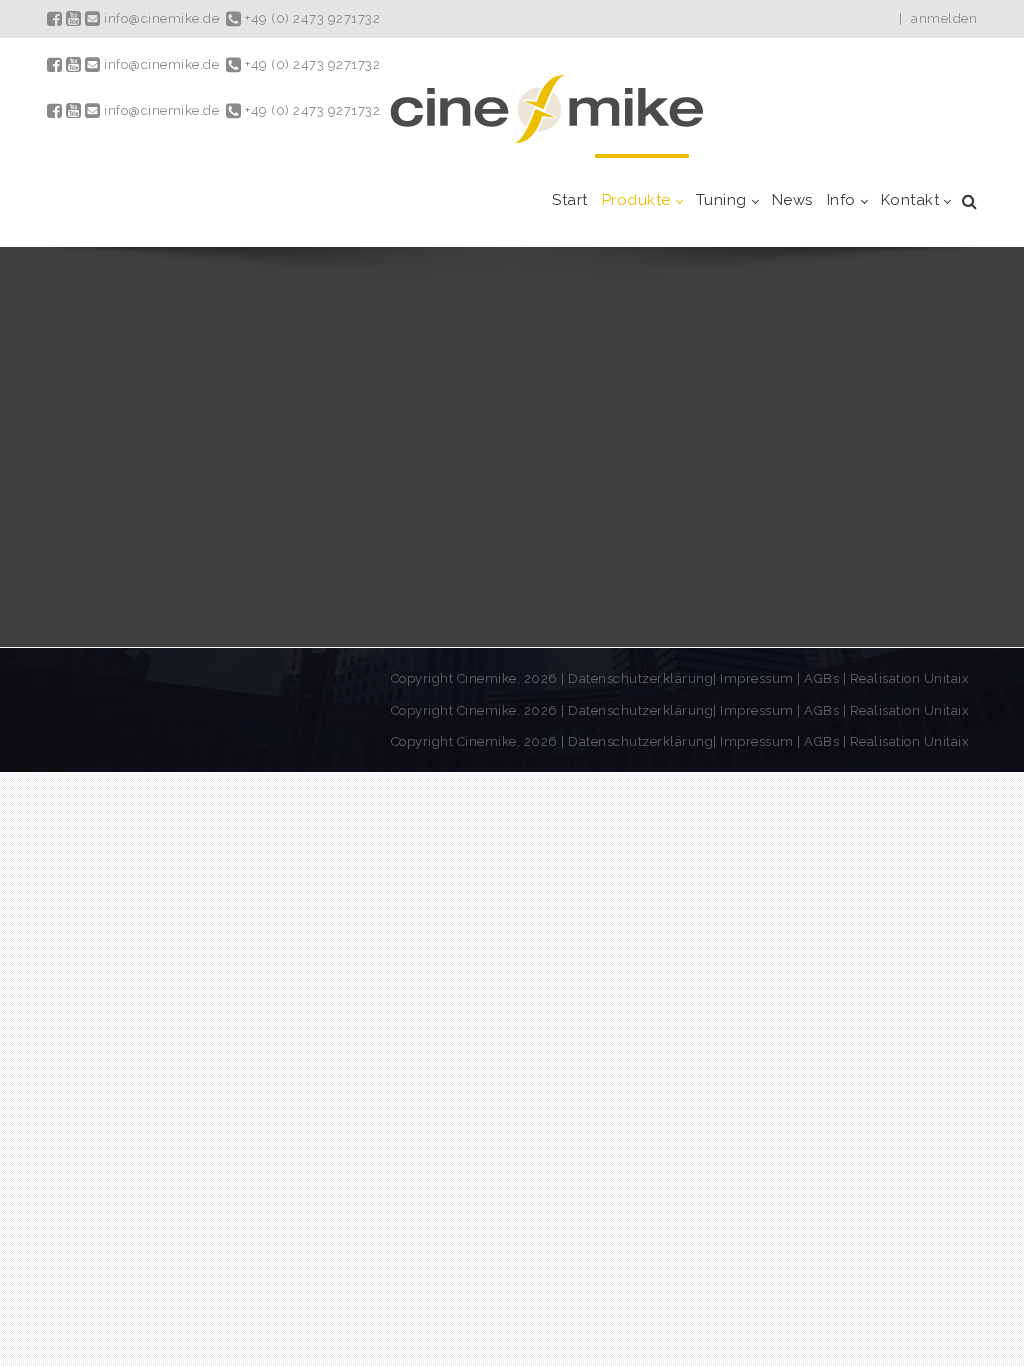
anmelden (944, 18)
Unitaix (947, 678)
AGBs (821, 678)
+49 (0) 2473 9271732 (311, 18)
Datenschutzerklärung (640, 678)
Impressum (758, 678)
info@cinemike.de (160, 18)
